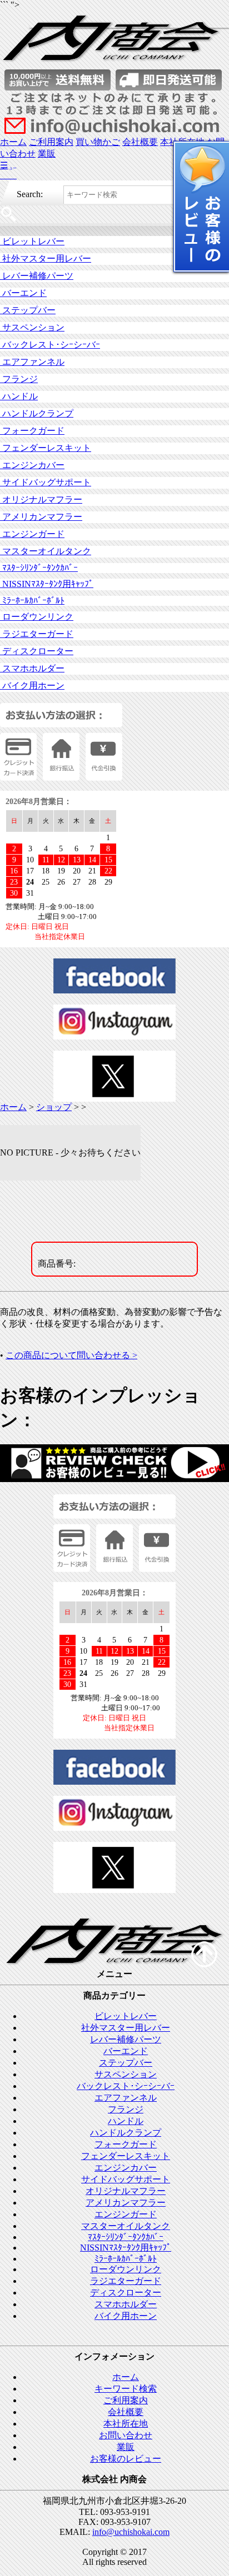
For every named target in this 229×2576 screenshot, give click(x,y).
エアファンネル (32, 362)
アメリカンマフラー (41, 517)
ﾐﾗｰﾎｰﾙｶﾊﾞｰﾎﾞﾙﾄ (32, 601)
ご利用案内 (51, 142)
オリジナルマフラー (41, 499)
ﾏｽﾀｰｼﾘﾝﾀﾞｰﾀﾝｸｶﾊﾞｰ (39, 568)
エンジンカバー (32, 465)
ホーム (13, 142)
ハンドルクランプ (37, 413)
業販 (47, 154)
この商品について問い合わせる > (71, 1355)
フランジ (19, 379)
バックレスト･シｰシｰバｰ (50, 345)
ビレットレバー (32, 241)
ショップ (54, 1107)
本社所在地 (126, 2424)
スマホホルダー (32, 668)
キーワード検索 (126, 2389)
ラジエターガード (37, 634)
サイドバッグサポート (46, 482)
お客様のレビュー (126, 2459)
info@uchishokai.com (131, 2532)
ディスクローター (37, 651)
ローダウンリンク (37, 617)
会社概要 (140, 142)
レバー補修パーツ (37, 276)
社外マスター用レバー (46, 258)
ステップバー (28, 310)
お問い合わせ (126, 2435)
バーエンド (23, 293)
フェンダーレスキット (46, 448)
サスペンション (32, 327)
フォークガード (32, 431)
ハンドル (19, 396)
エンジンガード (32, 534)
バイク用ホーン (32, 686)
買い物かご (98, 142)
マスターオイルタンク (46, 551)
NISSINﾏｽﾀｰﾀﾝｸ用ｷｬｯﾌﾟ (47, 584)
